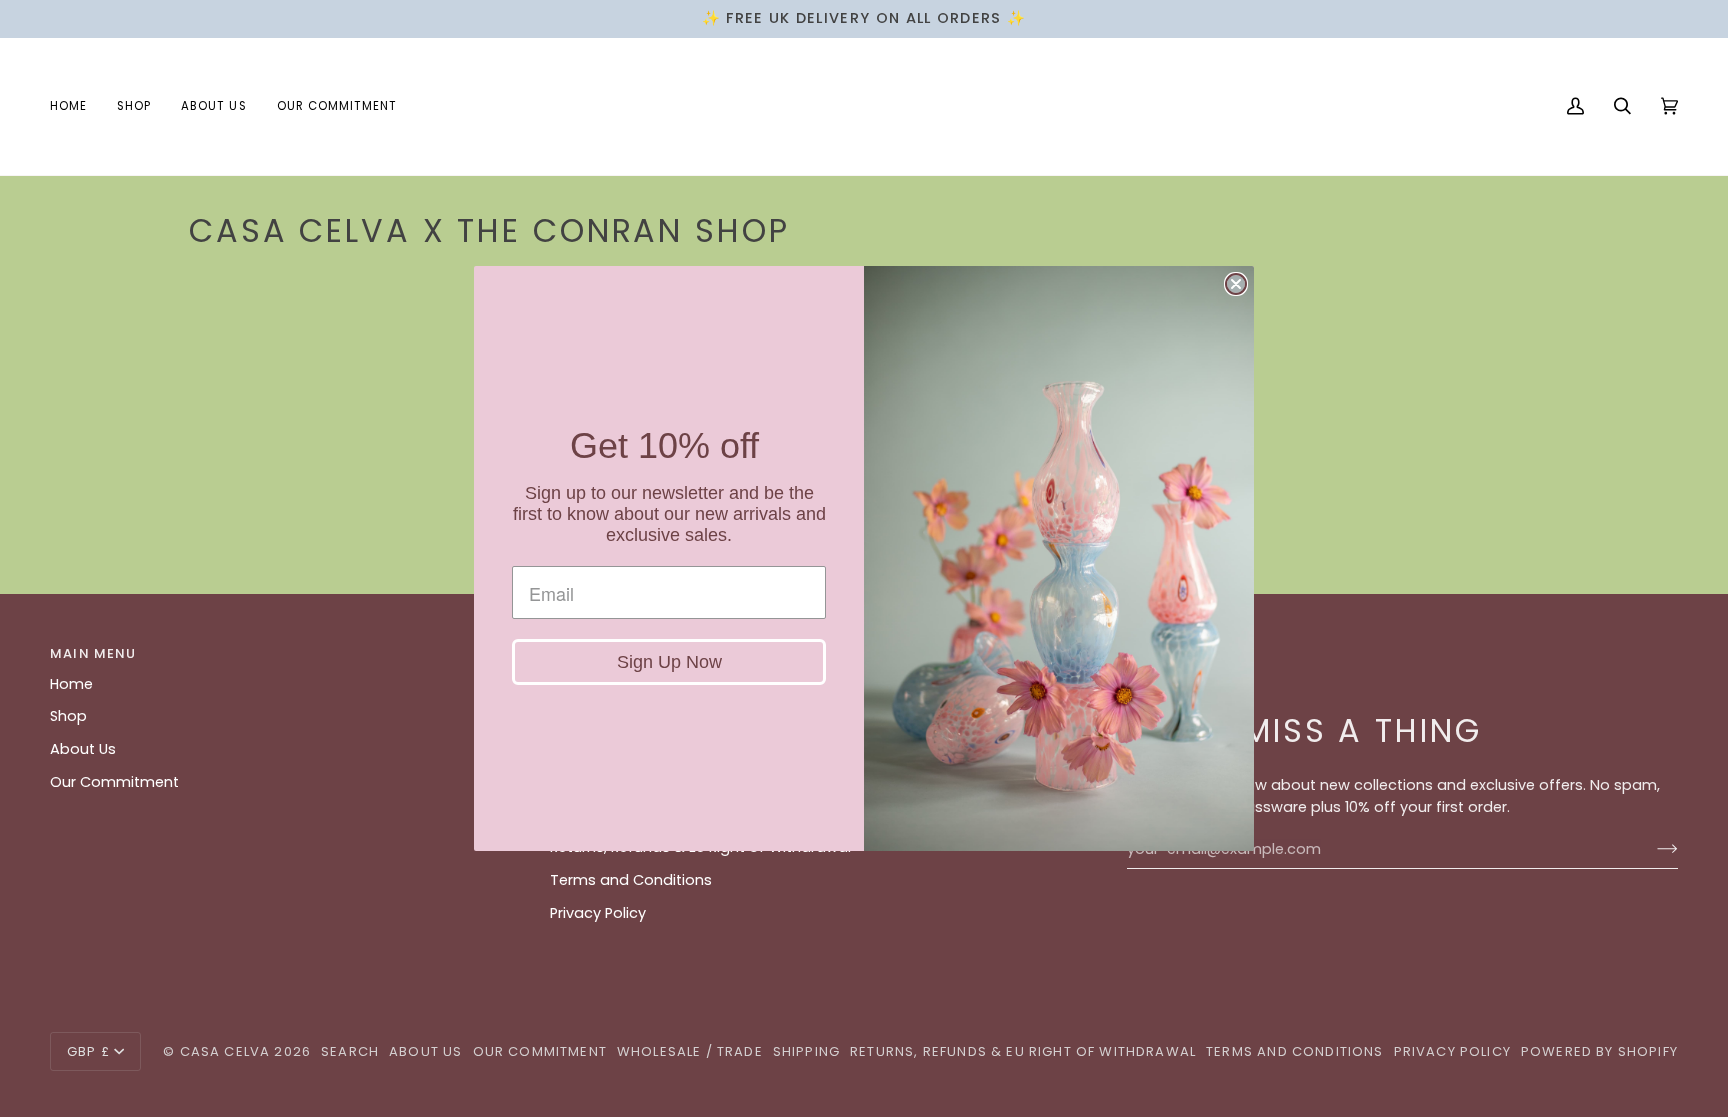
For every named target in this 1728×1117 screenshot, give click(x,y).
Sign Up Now (669, 662)
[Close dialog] (1236, 284)
